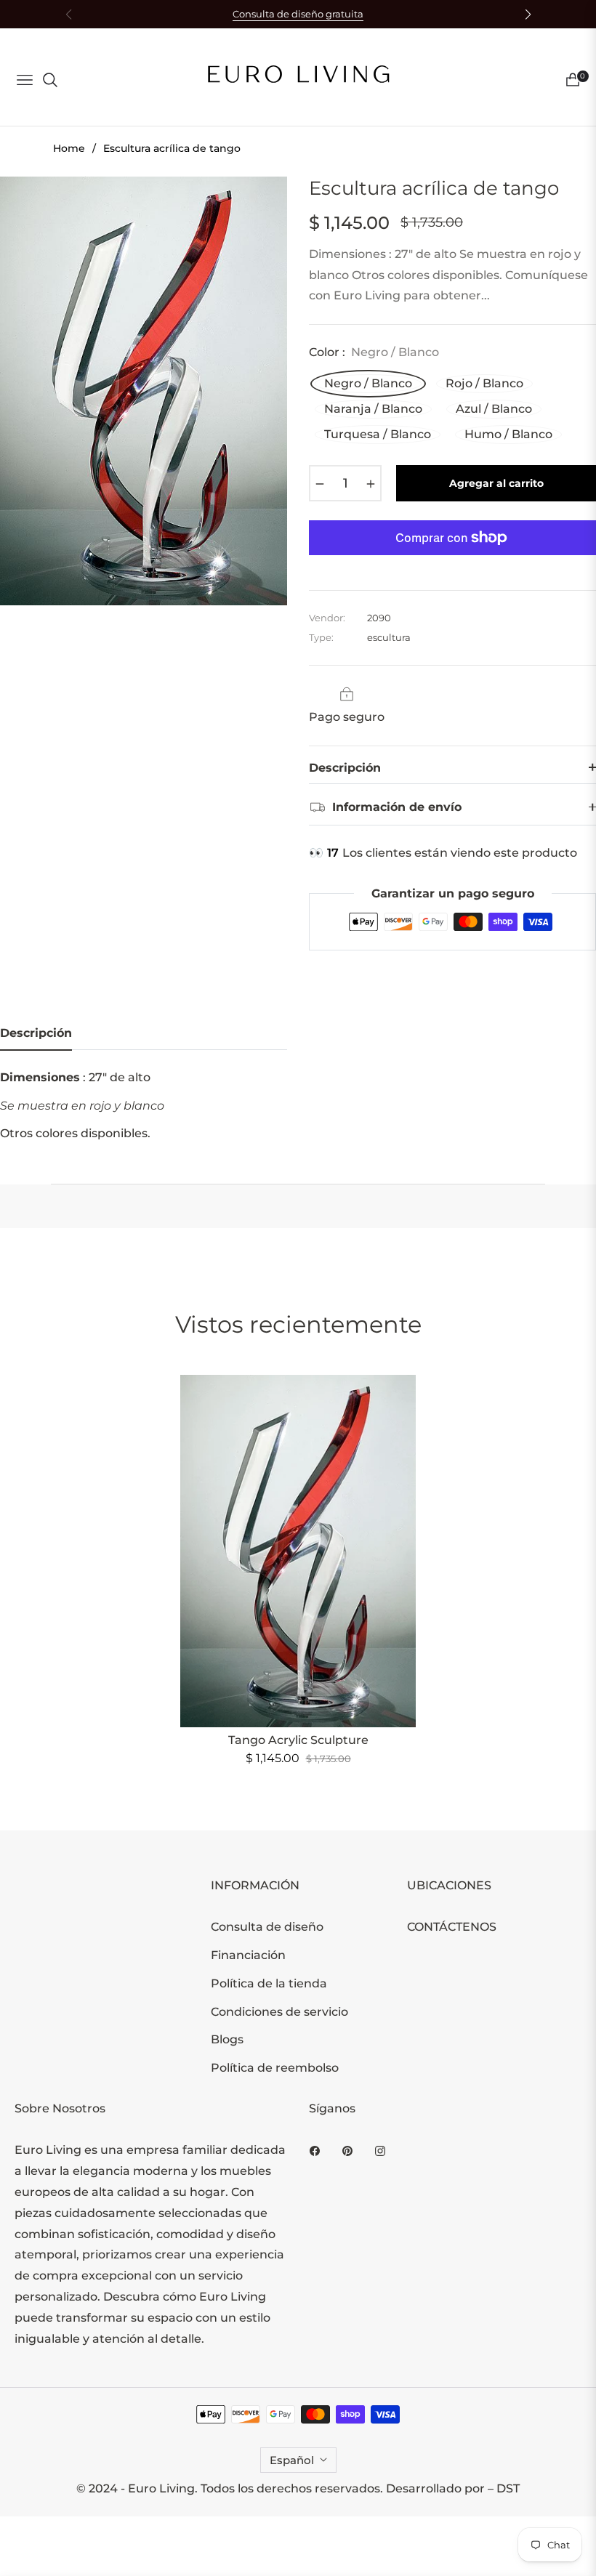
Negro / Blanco (368, 383)
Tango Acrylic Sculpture (298, 1740)
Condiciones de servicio (279, 2012)
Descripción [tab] (36, 1033)
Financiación (248, 1955)
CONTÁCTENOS (452, 1927)
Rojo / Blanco (484, 383)
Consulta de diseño (267, 1927)
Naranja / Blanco (373, 409)
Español (292, 2460)
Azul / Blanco (494, 409)
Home (69, 148)
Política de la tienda (269, 1983)
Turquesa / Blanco (378, 434)
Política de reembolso (275, 2068)
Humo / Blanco (508, 434)
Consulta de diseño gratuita (298, 14)
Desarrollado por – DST (453, 2488)
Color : (374, 352)
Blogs (227, 2039)
